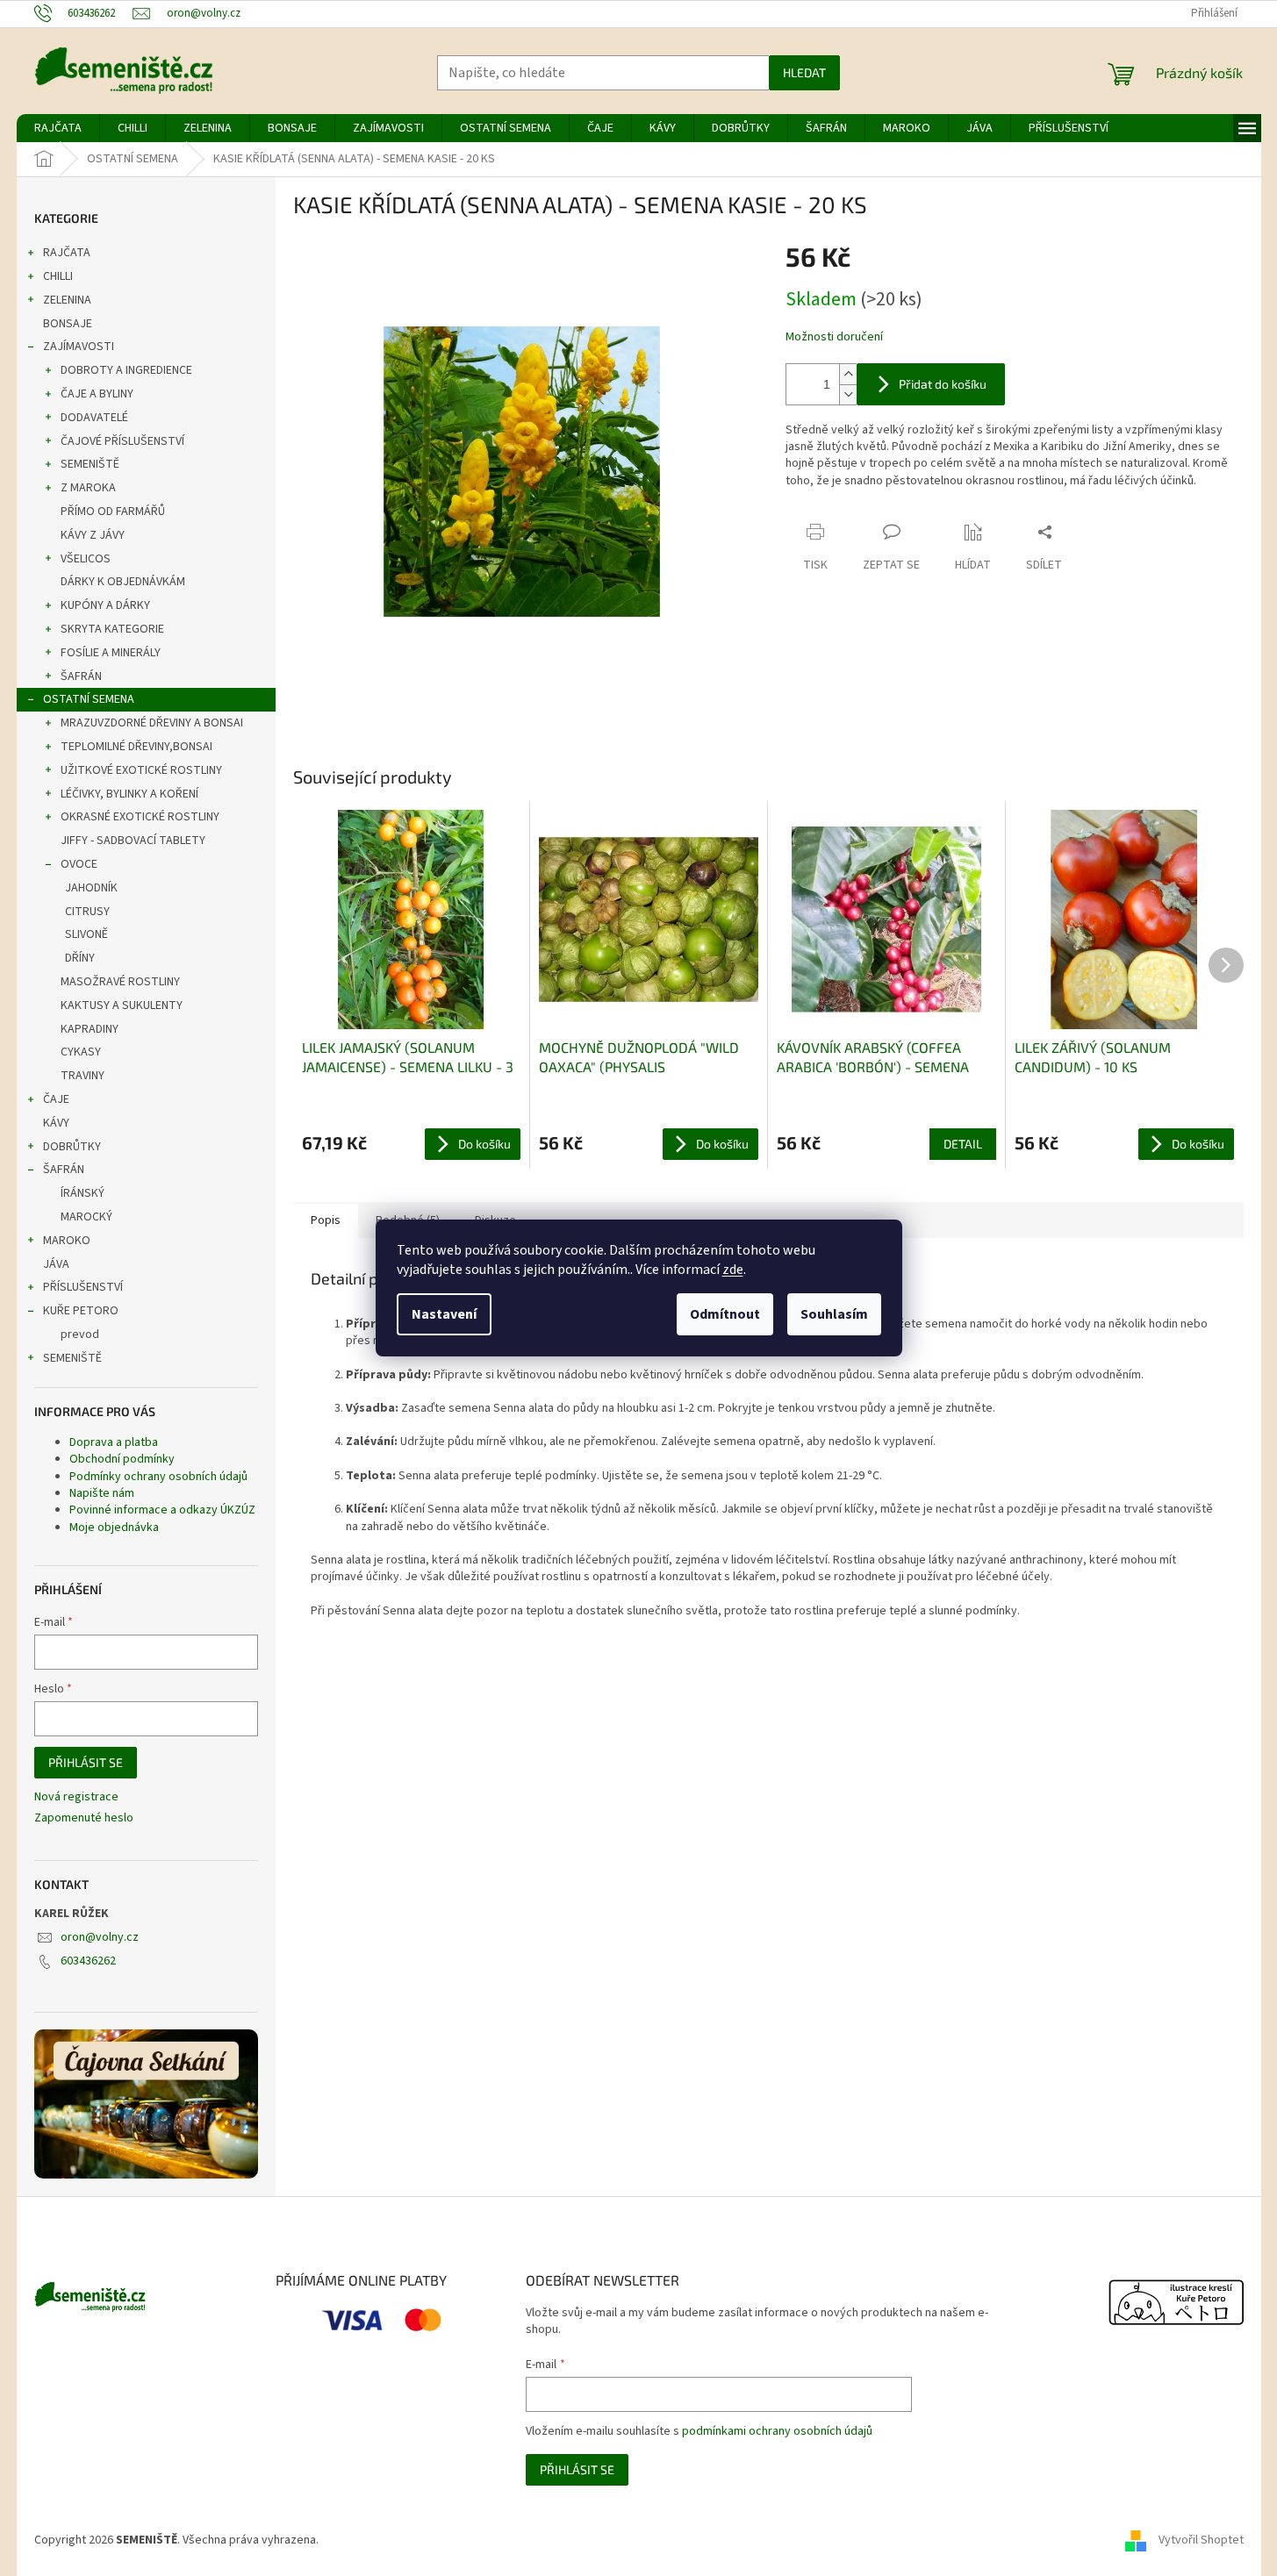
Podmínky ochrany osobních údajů (158, 1477)
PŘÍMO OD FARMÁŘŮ (113, 512)
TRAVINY (83, 1076)
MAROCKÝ (86, 1217)
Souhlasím (834, 1314)
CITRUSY (87, 912)
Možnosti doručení (834, 337)
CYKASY (81, 1052)
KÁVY (56, 1123)
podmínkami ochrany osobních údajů (777, 2431)
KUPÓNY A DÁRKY (105, 605)
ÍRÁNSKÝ (83, 1193)
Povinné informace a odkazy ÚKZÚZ (162, 1510)
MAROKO (67, 1241)
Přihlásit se (86, 1762)
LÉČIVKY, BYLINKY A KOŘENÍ (129, 794)
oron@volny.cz (100, 1937)
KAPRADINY (90, 1029)
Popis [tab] (326, 1220)
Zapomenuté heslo (84, 1818)
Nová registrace (76, 1797)
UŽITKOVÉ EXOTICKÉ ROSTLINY (141, 770)
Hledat (804, 72)
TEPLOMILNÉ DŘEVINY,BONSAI (136, 747)
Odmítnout (725, 1314)
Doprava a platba (114, 1442)
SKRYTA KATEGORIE (112, 629)
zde (733, 1270)
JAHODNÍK (91, 888)
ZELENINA (67, 300)
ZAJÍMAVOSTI (79, 347)
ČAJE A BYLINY (97, 394)
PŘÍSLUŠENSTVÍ (83, 1287)
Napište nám (102, 1493)
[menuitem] (58, 128)
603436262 (88, 1961)
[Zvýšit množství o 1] (848, 374)
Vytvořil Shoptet (1201, 2540)
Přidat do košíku (943, 384)
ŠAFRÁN (81, 676)
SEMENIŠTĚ (90, 464)
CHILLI (58, 276)
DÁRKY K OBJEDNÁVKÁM (123, 582)
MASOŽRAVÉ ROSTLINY (120, 982)
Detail (963, 1144)
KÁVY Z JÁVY (93, 535)
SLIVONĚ (86, 934)
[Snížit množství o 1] (848, 394)
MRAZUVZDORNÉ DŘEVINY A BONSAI (152, 723)
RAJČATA (67, 253)
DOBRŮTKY (72, 1147)
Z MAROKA (88, 488)
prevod (80, 1335)
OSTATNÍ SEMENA (89, 699)
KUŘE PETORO (81, 1311)
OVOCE (79, 864)
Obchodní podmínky (122, 1459)
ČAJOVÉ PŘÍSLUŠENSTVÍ (122, 441)
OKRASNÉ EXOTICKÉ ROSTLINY (140, 817)
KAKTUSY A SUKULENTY (122, 1005)
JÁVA (56, 1264)
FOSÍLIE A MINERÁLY (111, 653)
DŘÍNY (80, 958)
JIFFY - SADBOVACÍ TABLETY (133, 841)
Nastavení (444, 1314)
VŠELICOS (86, 559)
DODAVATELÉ (94, 418)
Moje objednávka (114, 1528)
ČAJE (56, 1099)
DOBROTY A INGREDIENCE (126, 370)
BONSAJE (68, 324)
